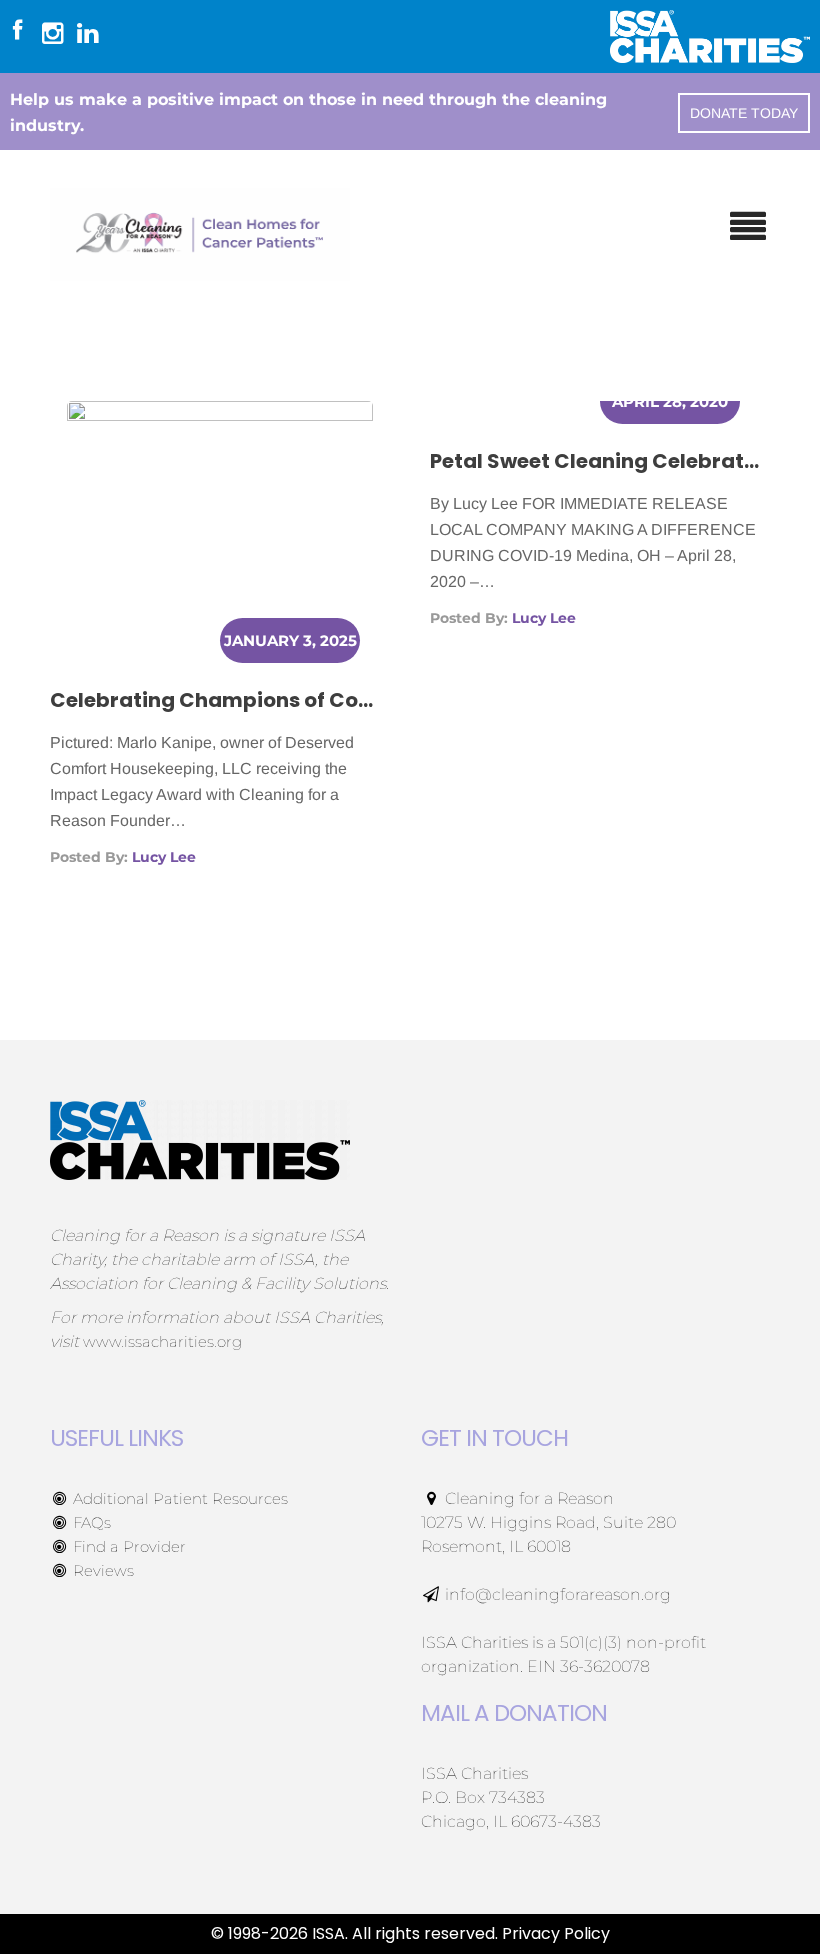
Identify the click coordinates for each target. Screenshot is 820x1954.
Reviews (101, 1570)
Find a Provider (127, 1546)
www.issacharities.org (162, 1341)
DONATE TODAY (744, 113)
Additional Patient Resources (178, 1498)
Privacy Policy (556, 1933)
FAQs (90, 1522)
